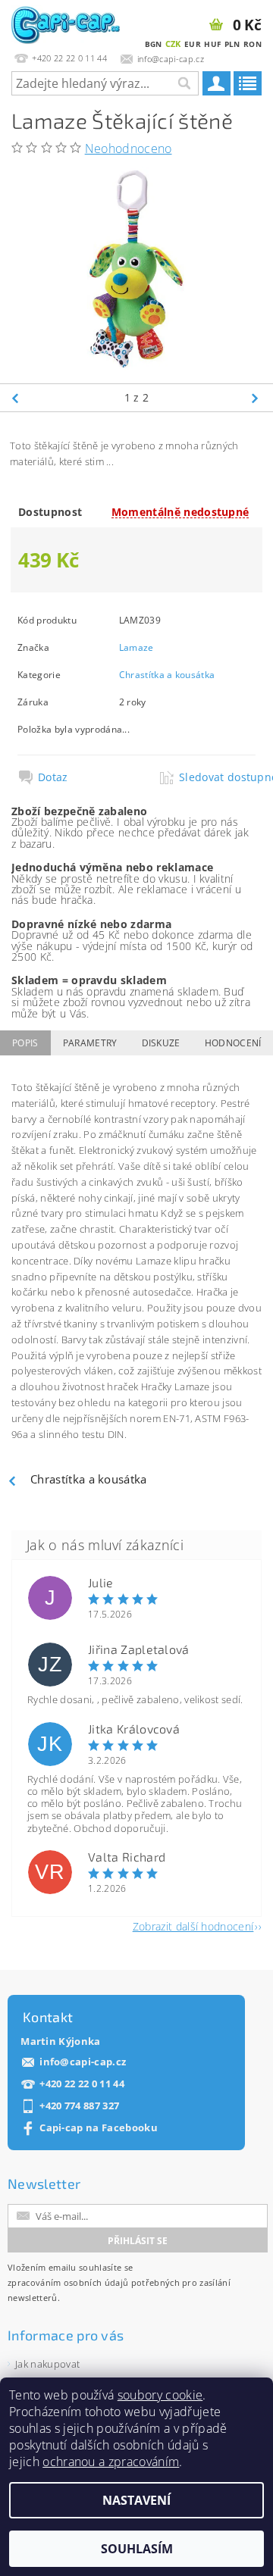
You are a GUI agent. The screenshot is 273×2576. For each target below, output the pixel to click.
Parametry (90, 1043)
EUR (193, 44)
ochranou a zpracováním (111, 2462)
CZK (173, 44)
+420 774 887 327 (79, 2106)
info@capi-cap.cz (83, 2062)
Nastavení (136, 2500)
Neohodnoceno (129, 148)
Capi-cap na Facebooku (99, 2128)
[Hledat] (184, 83)
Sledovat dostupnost (217, 777)
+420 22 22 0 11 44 (82, 2084)
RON (253, 44)
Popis (25, 1043)
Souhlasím (137, 2549)
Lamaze (136, 647)
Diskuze (161, 1043)
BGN (154, 44)
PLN (232, 44)
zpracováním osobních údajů (68, 2282)
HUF (212, 44)
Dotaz (53, 777)
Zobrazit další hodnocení (193, 1926)
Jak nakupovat (47, 2364)
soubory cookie (160, 2395)
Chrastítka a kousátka (167, 675)
